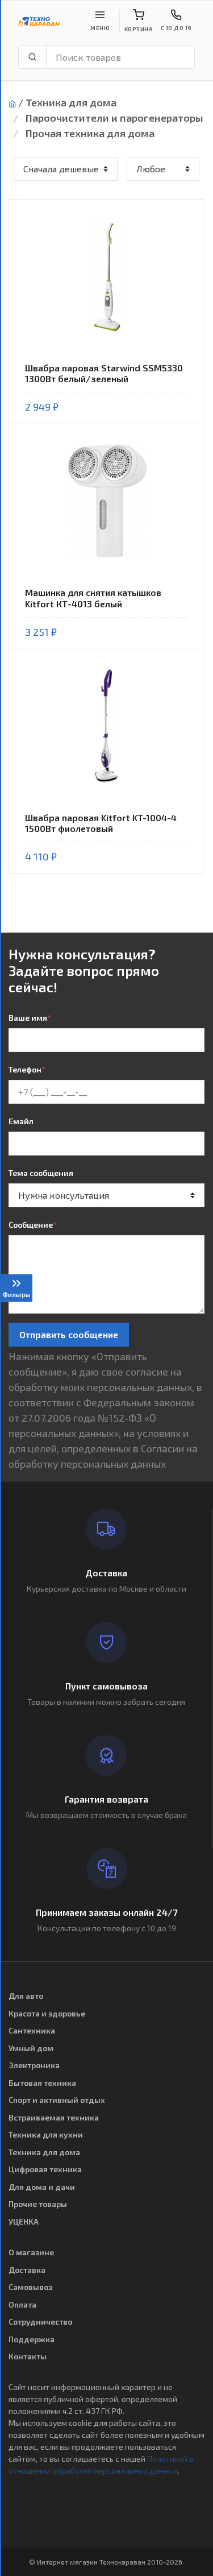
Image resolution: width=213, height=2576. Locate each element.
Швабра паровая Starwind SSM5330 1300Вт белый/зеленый (104, 373)
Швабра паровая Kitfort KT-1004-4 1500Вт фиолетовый (101, 823)
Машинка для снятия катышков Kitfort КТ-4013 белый (93, 598)
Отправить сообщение (69, 1334)
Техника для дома (71, 102)
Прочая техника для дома (90, 133)
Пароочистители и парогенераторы (114, 118)
